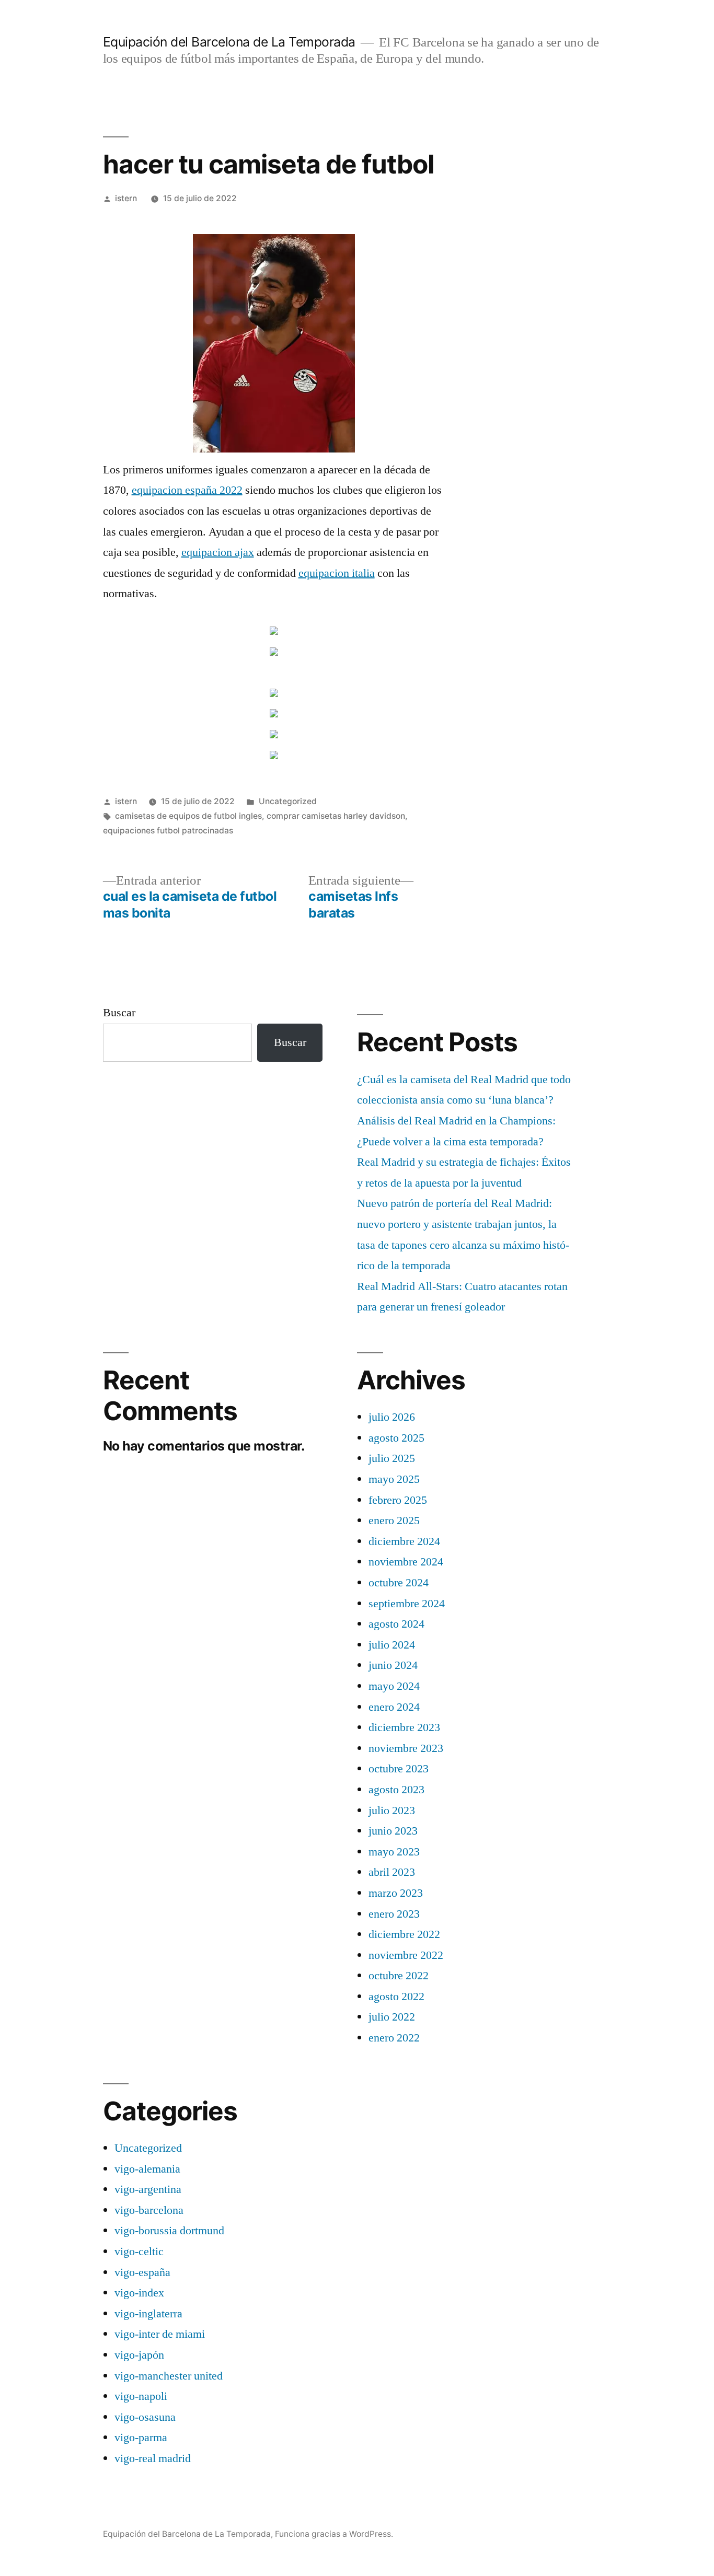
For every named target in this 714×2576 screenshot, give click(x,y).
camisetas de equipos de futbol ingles (188, 816)
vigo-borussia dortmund (169, 2231)
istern (126, 198)
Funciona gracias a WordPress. (334, 2534)
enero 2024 (394, 1707)
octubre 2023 (399, 1769)
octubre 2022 (399, 1976)
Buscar (119, 1013)
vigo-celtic (139, 2252)
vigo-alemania (147, 2169)
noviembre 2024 (406, 1562)
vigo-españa (142, 2272)
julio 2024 (392, 1645)
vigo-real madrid (153, 2458)
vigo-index (139, 2293)
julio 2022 (392, 2017)
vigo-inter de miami (160, 2334)
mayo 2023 (394, 1852)
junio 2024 (393, 1665)
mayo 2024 (394, 1686)
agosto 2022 (396, 1997)
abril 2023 (392, 1872)
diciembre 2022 (404, 1934)
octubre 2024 (399, 1583)
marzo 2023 (396, 1893)
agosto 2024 (396, 1624)
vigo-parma (141, 2438)
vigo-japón (139, 2355)
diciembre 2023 (404, 1727)
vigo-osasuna (145, 2417)
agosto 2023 (396, 1790)
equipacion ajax (218, 552)
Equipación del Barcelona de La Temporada (229, 42)
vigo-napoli (141, 2396)
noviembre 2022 (406, 1955)
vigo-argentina (148, 2189)
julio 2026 (392, 1417)
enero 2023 (394, 1914)
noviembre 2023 (406, 1748)
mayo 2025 (394, 1479)
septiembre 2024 (407, 1604)
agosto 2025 (396, 1438)
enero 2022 (394, 2038)
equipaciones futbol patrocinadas (168, 831)
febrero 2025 (398, 1500)
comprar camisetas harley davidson (336, 816)
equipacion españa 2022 (187, 490)
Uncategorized (288, 801)
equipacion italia (337, 573)
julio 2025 (392, 1458)
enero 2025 (394, 1521)
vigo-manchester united (169, 2376)
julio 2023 (392, 1811)
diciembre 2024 (404, 1541)
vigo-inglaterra (148, 2314)
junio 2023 (393, 1831)
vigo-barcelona (149, 2210)
